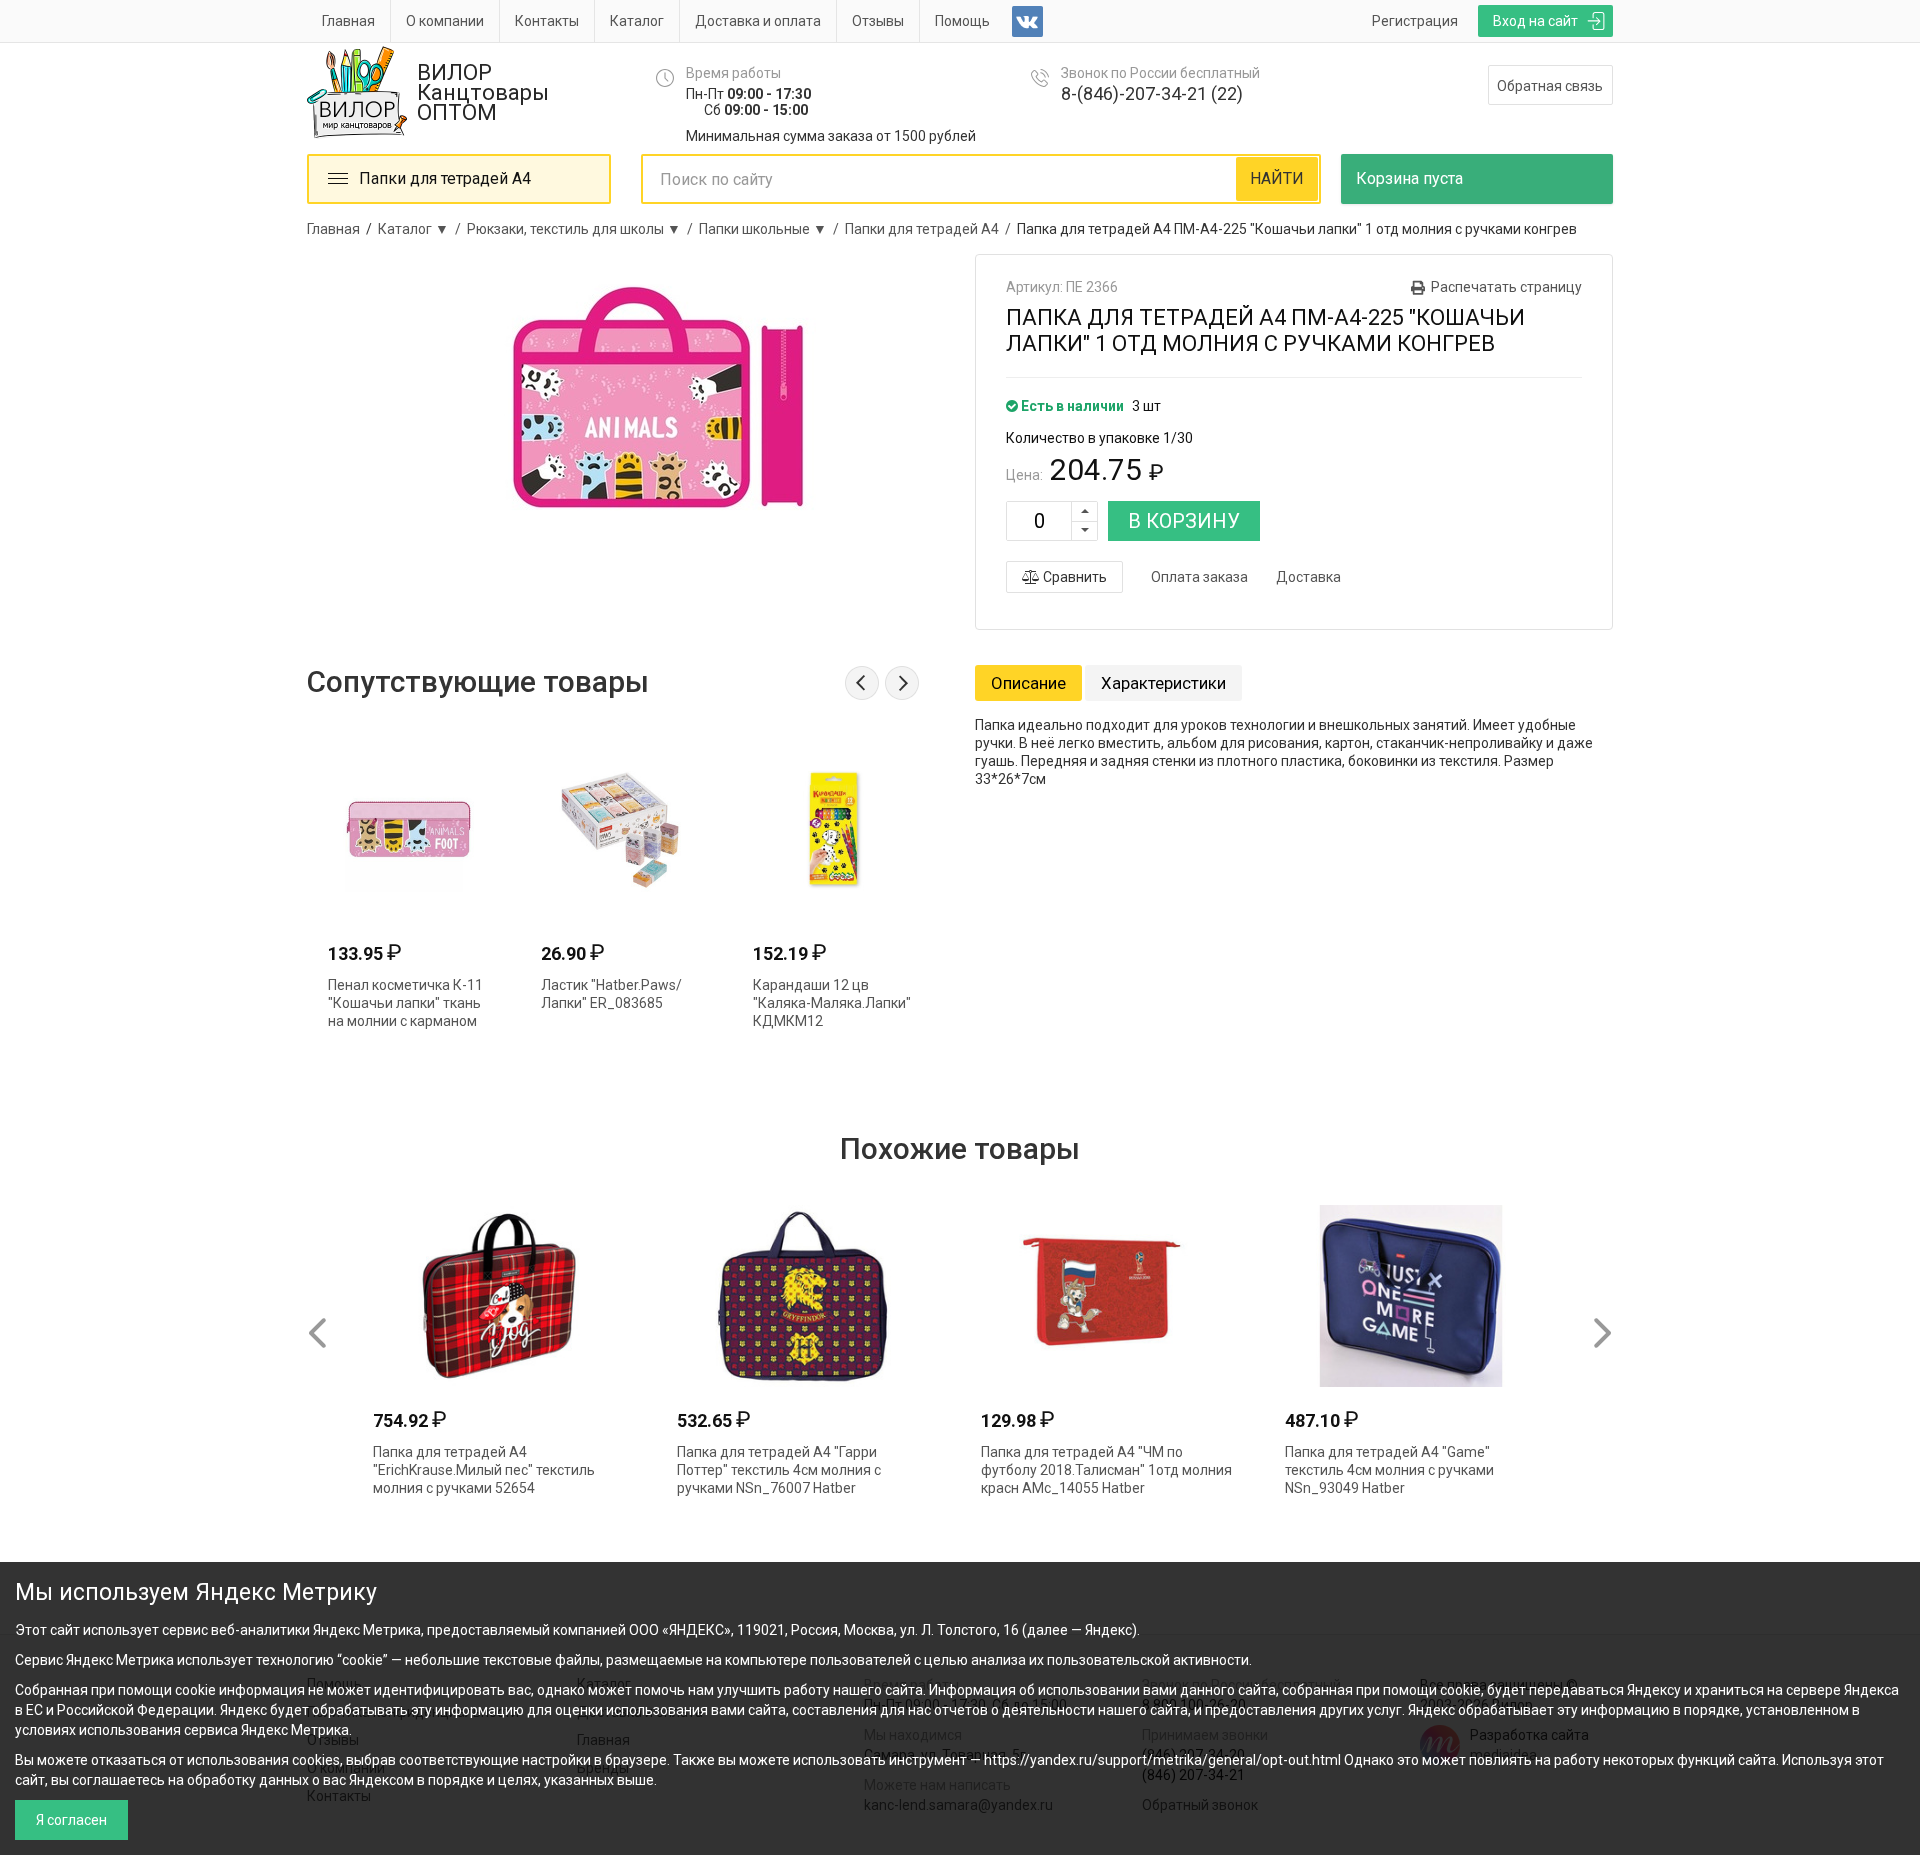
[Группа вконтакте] (1027, 21)
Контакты (547, 21)
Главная (348, 21)
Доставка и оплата (758, 21)
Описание (1028, 683)
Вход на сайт (1535, 21)
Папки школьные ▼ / (772, 229)
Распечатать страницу (1506, 287)
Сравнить (1073, 577)
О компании (445, 21)
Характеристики (1163, 683)
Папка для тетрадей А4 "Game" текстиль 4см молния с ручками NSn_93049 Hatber (1389, 1470)
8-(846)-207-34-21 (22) (1152, 93)
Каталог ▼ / (422, 229)
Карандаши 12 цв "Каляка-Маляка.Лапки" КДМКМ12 (832, 1003)
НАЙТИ (1277, 178)
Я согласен (71, 1820)
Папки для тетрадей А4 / (931, 229)
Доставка (1308, 577)
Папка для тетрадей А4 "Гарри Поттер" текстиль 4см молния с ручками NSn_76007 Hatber (779, 1470)
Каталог (637, 21)
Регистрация (1415, 21)
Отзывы (878, 21)
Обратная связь (1550, 86)
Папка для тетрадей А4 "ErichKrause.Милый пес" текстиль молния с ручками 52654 (484, 1470)
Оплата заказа (1199, 577)
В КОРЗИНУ (1184, 521)
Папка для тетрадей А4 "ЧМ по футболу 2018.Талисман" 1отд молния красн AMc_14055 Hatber (1106, 1470)
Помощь (962, 21)
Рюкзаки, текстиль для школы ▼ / (583, 229)
